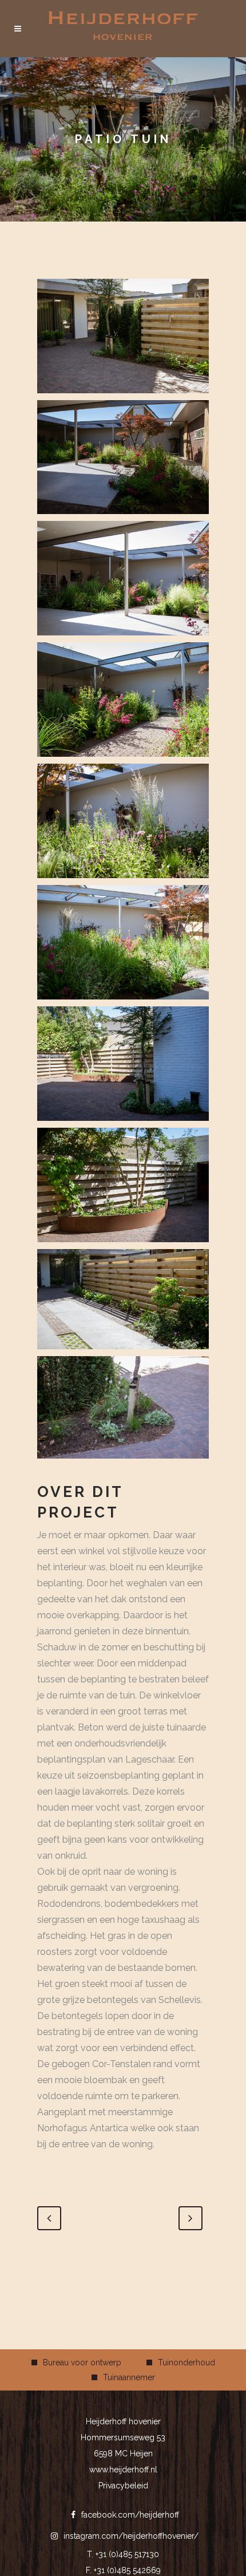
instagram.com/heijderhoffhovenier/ (131, 2536)
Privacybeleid (123, 2486)
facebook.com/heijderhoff (130, 2515)
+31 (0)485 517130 (127, 2554)
